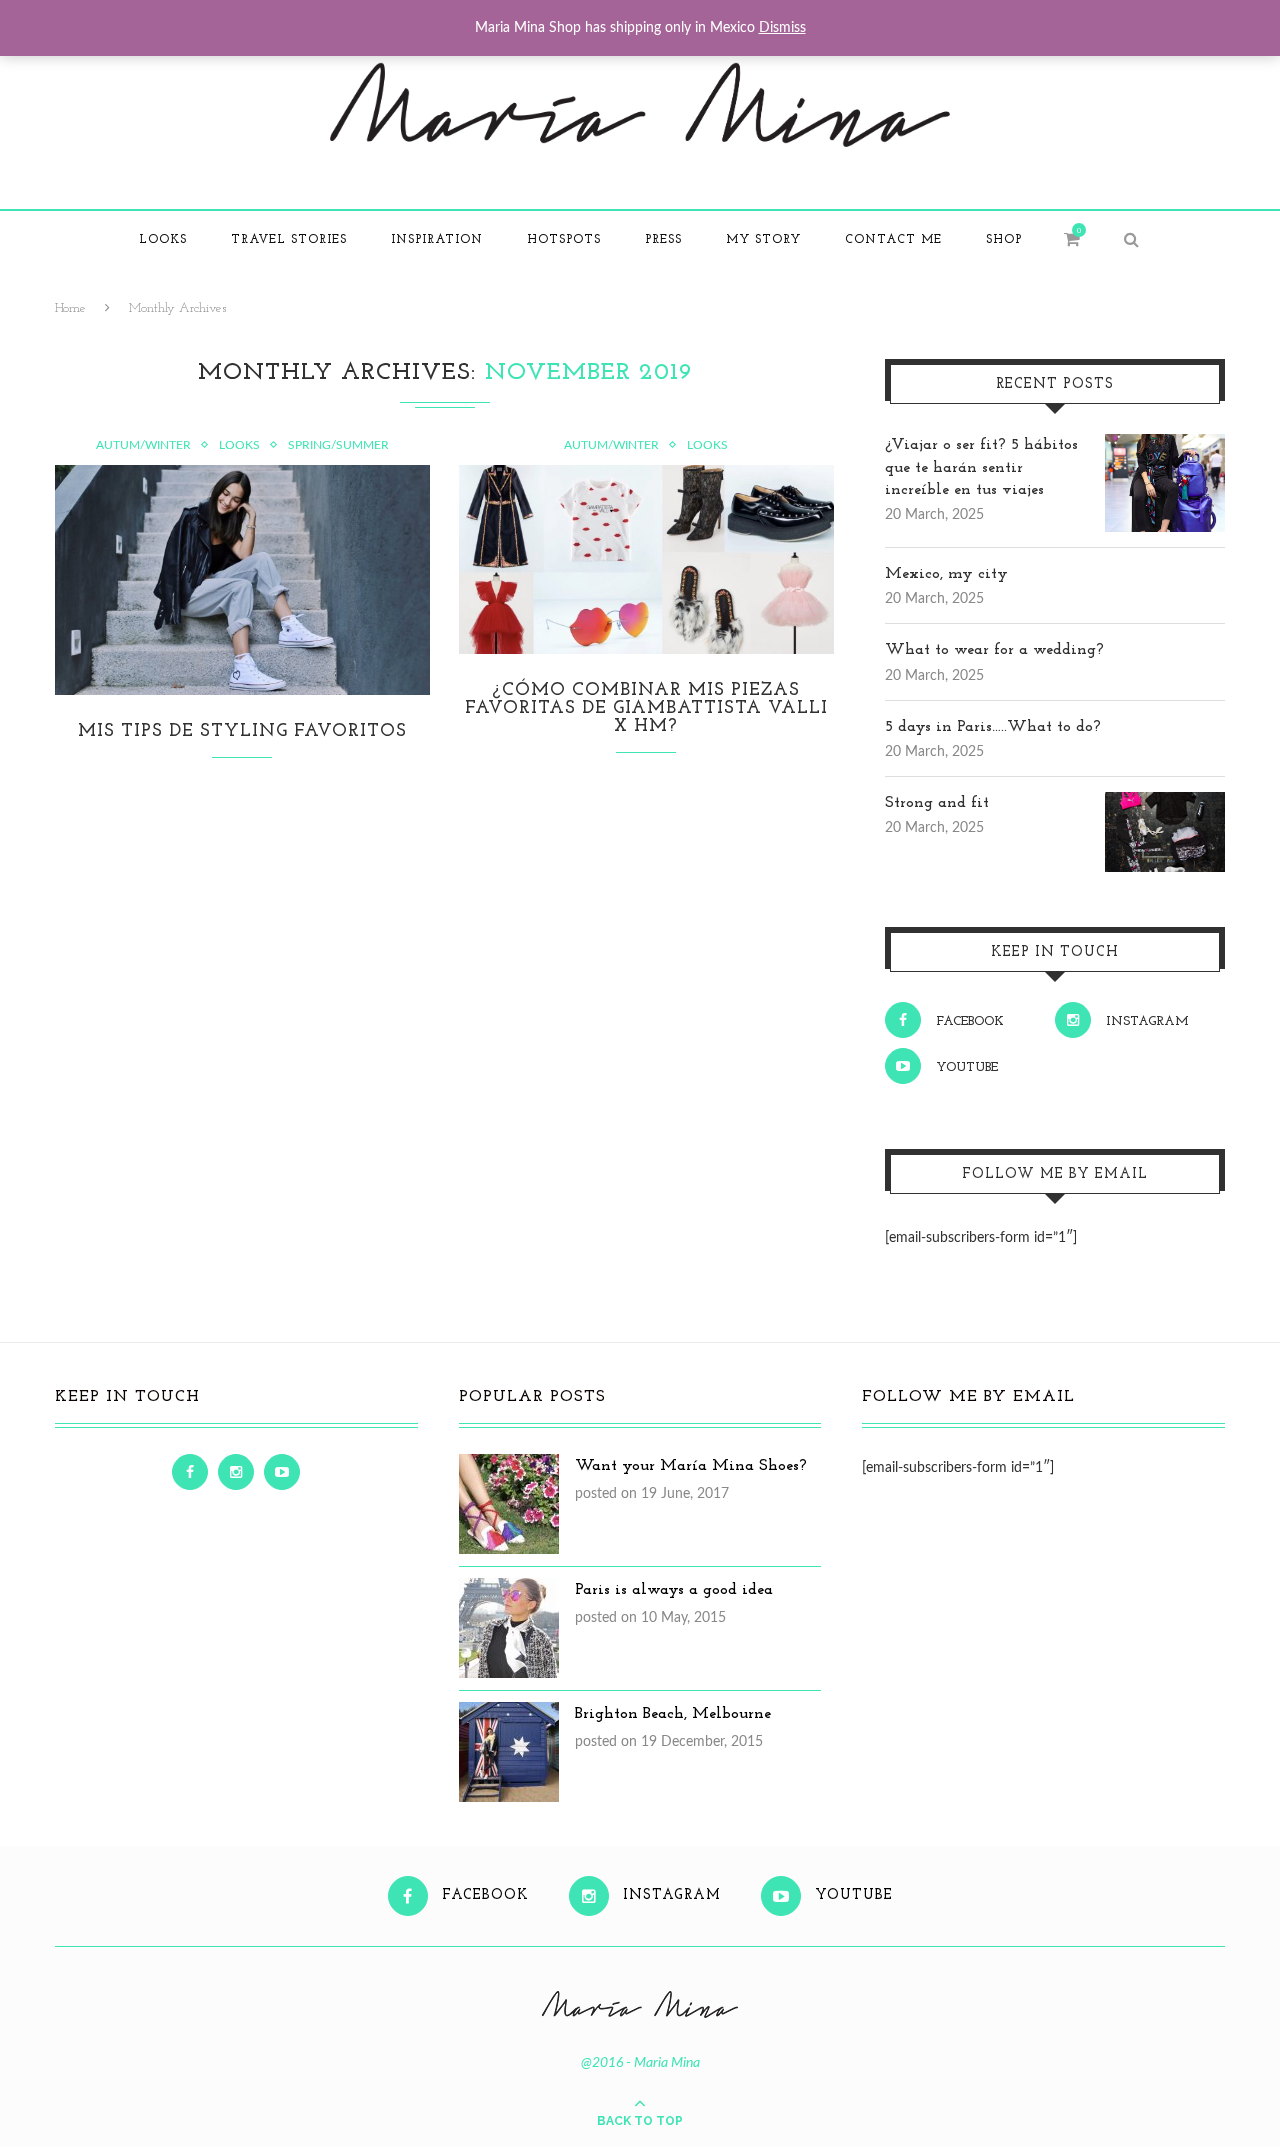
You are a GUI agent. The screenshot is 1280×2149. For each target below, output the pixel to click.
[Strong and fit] (1165, 803)
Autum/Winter (143, 445)
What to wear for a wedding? (994, 650)
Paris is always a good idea (674, 1590)
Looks (163, 240)
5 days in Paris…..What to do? (993, 727)
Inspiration (437, 240)
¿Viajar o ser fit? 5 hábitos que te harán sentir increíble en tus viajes (981, 467)
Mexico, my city (946, 574)
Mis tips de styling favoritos (242, 732)
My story (763, 240)
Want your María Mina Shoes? (691, 1466)
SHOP (1004, 240)
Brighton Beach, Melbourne (673, 1714)
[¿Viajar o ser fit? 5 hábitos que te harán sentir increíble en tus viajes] (1165, 445)
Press (663, 240)
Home (70, 308)
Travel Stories (289, 240)
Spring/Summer (338, 445)
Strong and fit (937, 803)
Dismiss (782, 28)
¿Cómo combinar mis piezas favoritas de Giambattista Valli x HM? (646, 709)
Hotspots (564, 240)
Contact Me (893, 240)
